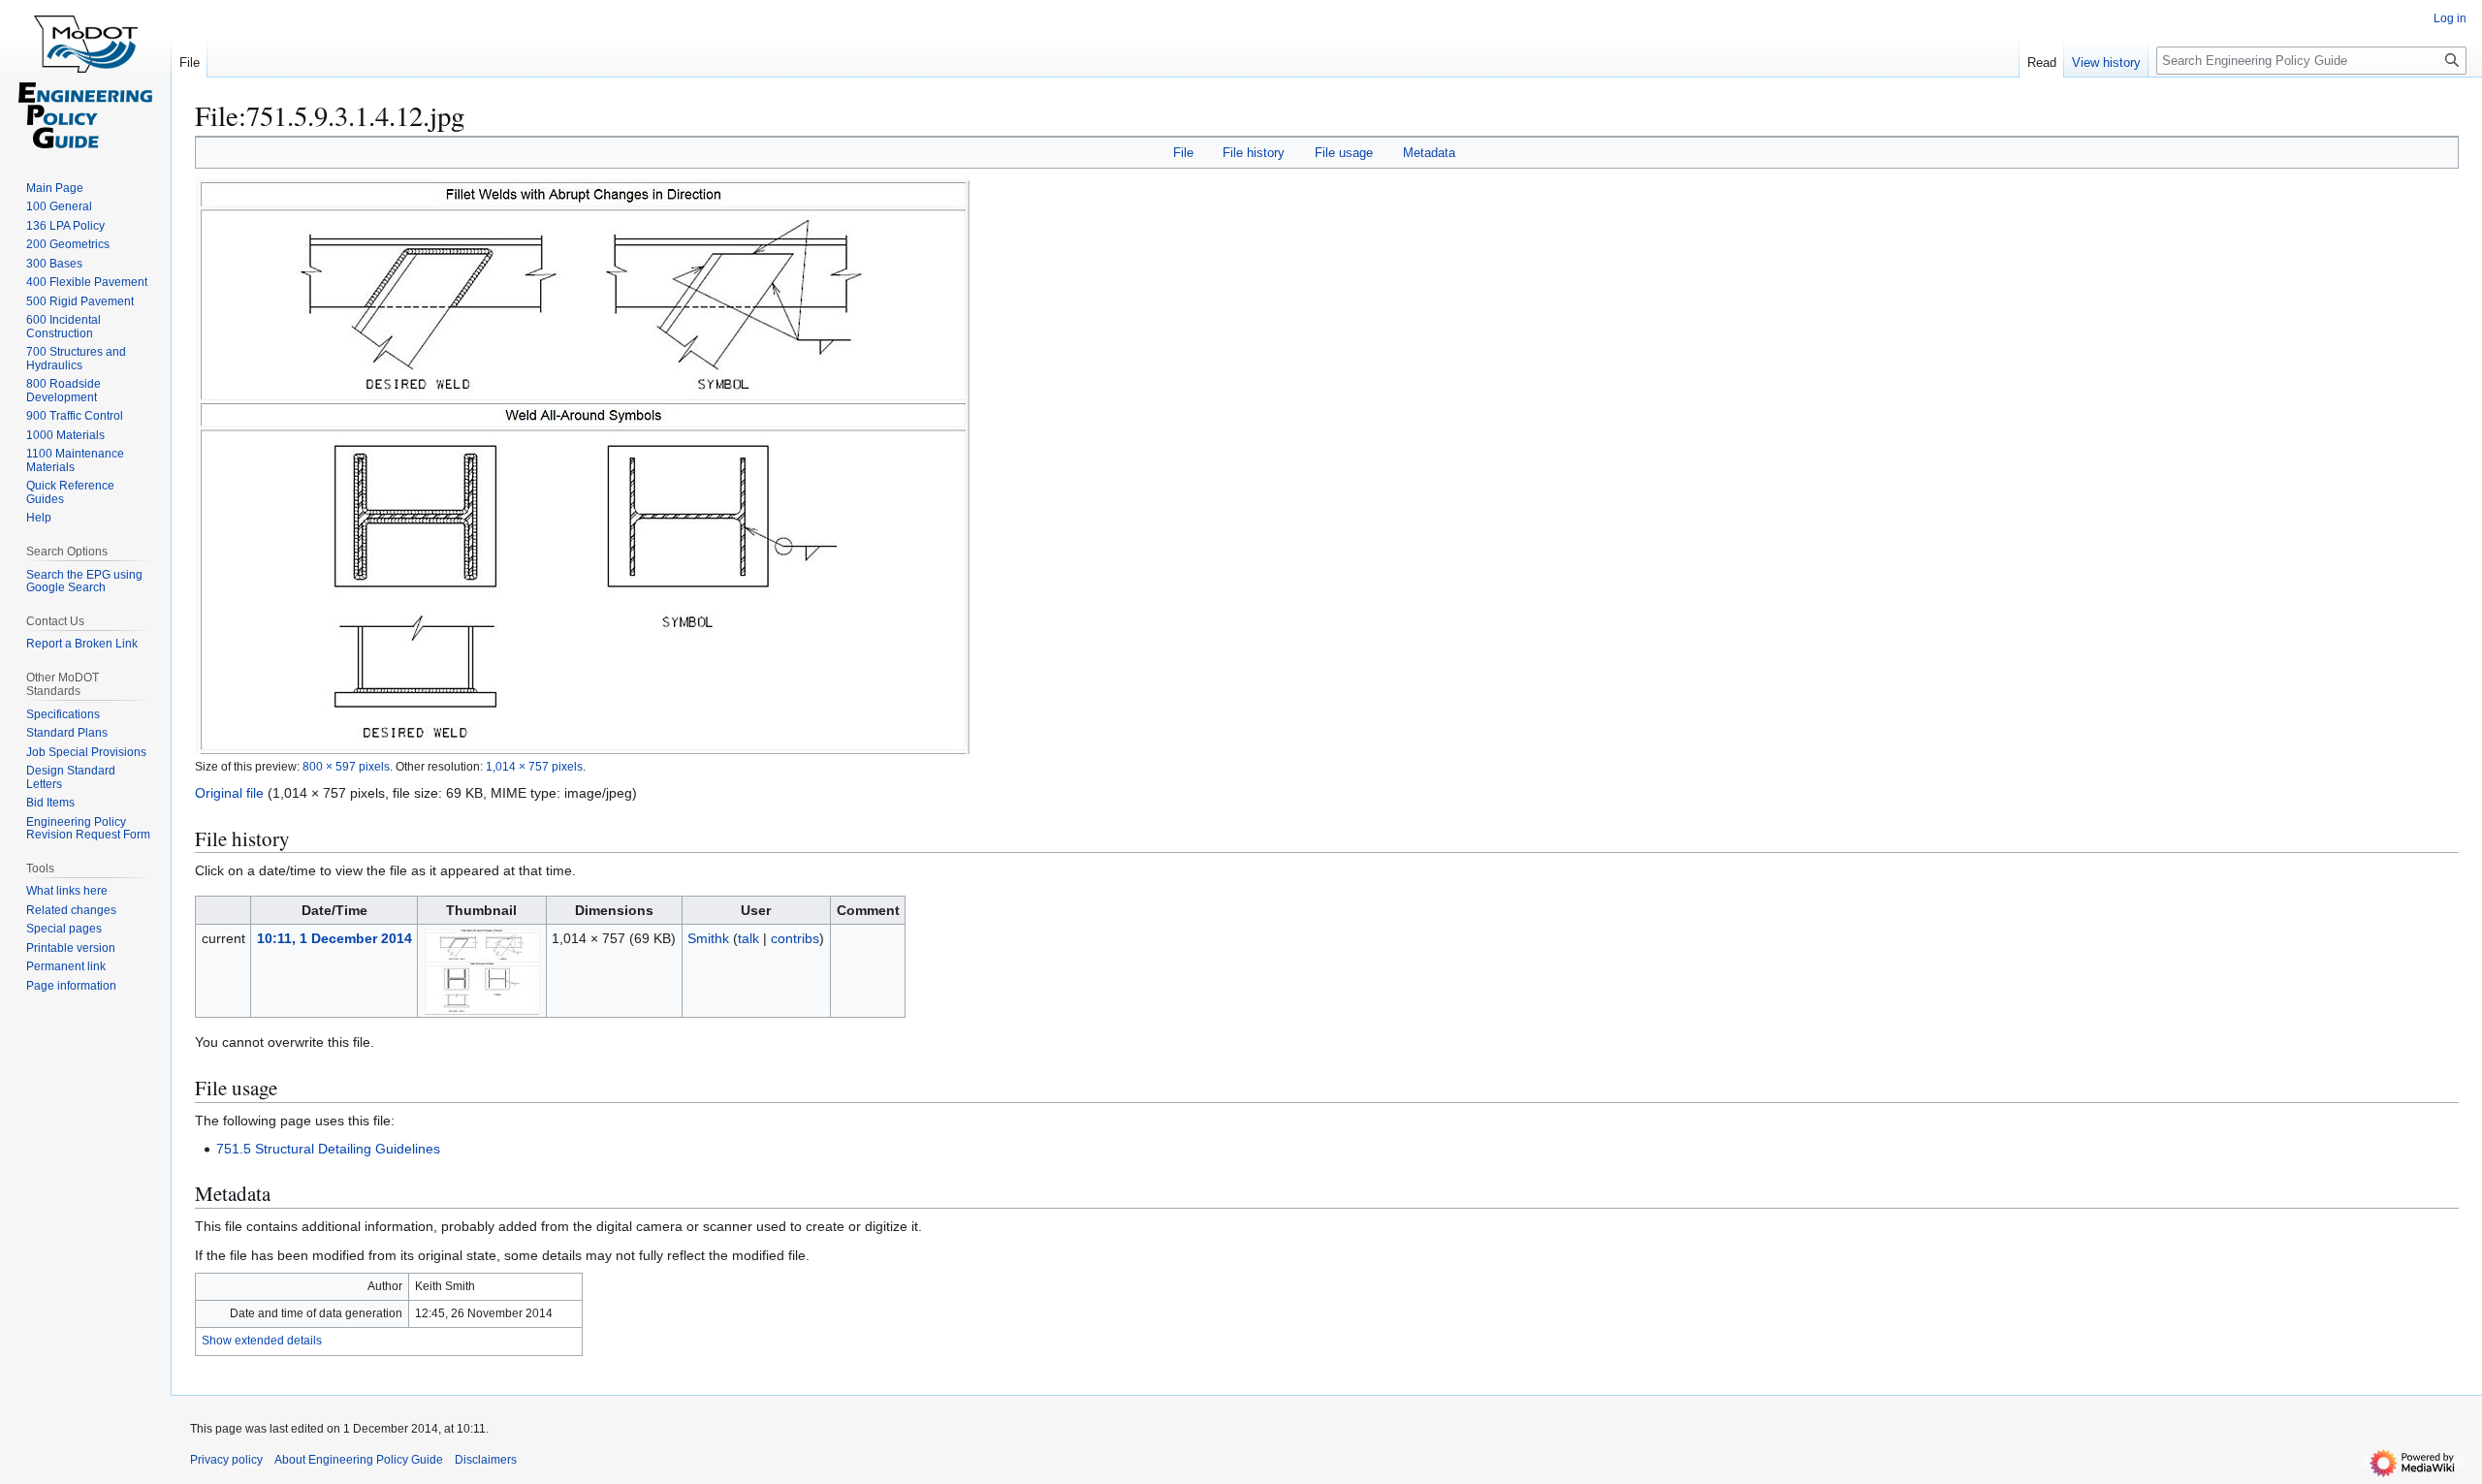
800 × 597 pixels (346, 766)
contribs (795, 938)
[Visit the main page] (85, 78)
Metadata (1429, 153)
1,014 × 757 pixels (534, 766)
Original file (229, 793)
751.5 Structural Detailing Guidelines (328, 1149)
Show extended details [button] (262, 1341)
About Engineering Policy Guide (359, 1460)
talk (748, 938)
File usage (1344, 153)
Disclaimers (486, 1460)
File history (1254, 153)
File (1183, 153)
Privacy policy (226, 1460)
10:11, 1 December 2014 (334, 938)
